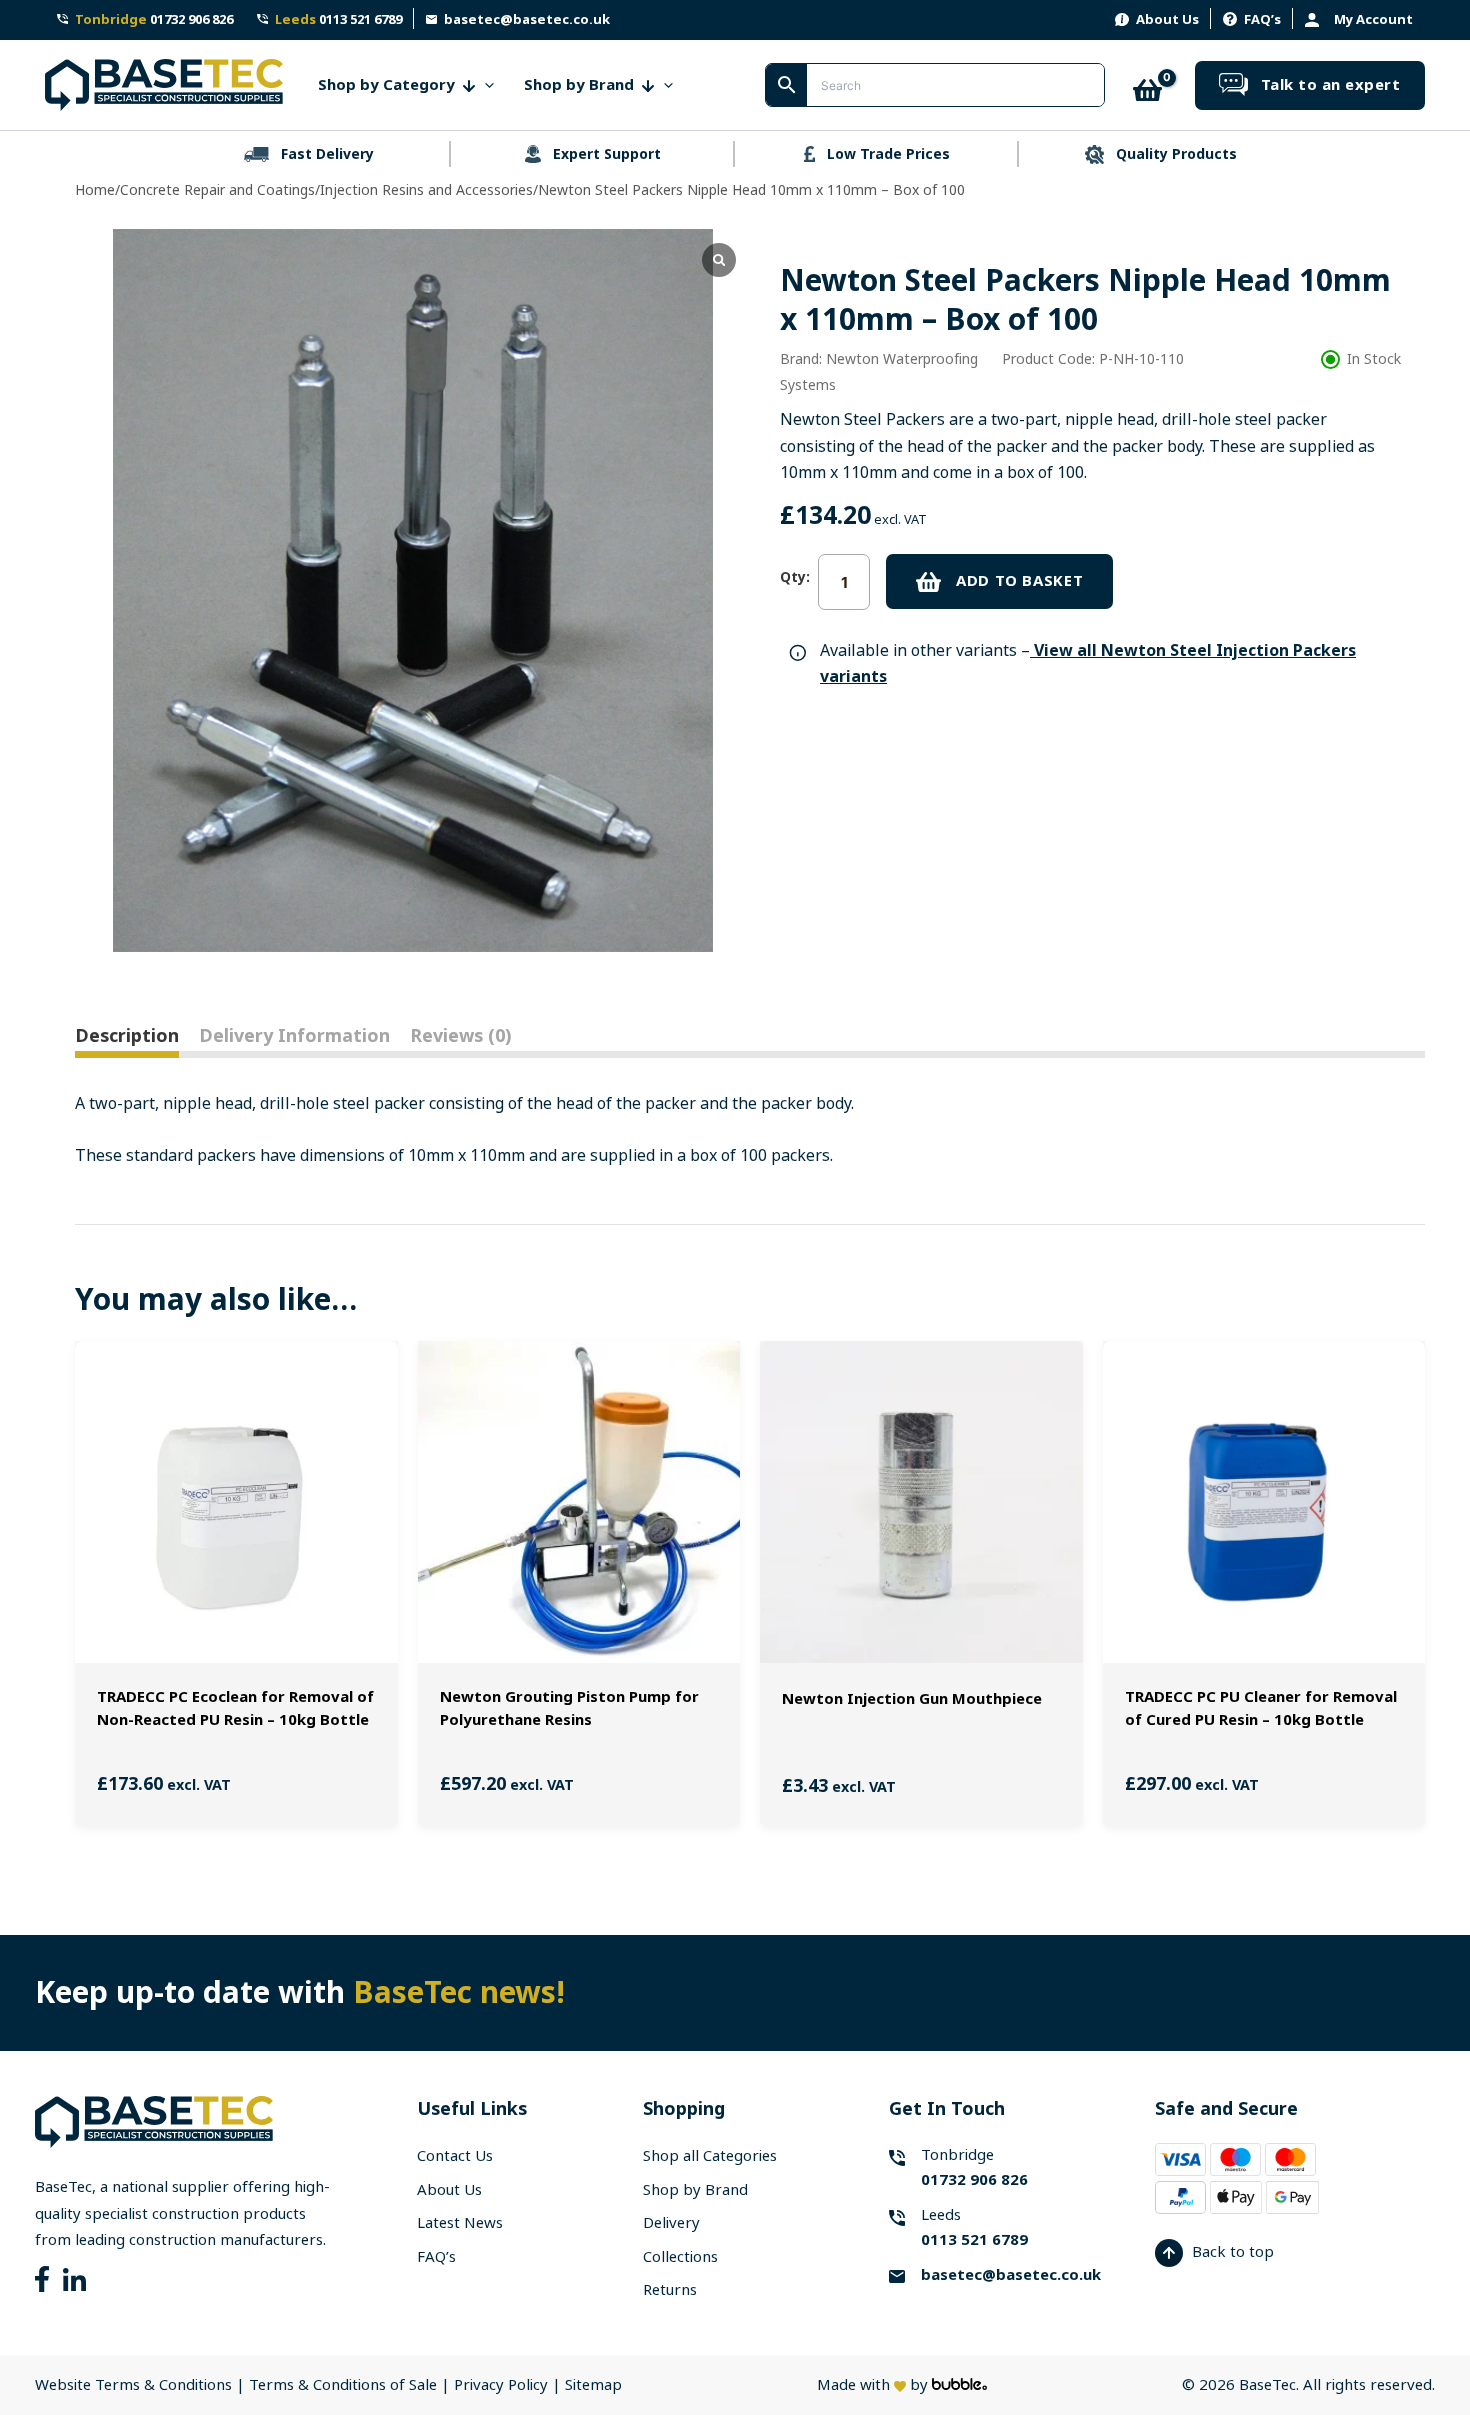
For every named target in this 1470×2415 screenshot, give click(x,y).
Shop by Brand (695, 2190)
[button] (484, 85)
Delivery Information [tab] (294, 1036)
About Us (1167, 19)
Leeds (974, 2227)
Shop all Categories (710, 2156)
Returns (670, 2290)
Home (95, 190)
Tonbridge (974, 2167)
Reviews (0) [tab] (460, 1036)
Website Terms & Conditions (133, 2385)
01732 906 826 (154, 19)
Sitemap (593, 2385)
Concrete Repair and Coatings (217, 190)
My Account (1373, 19)
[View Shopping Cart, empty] (1150, 85)
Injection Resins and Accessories (426, 190)
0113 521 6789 (338, 19)
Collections (680, 2257)
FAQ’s (1262, 19)
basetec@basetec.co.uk (527, 19)
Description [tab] (127, 1036)
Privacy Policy (503, 2385)
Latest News (460, 2223)
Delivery (671, 2223)
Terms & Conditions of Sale (343, 2385)
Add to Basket (1019, 581)
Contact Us (455, 2156)
